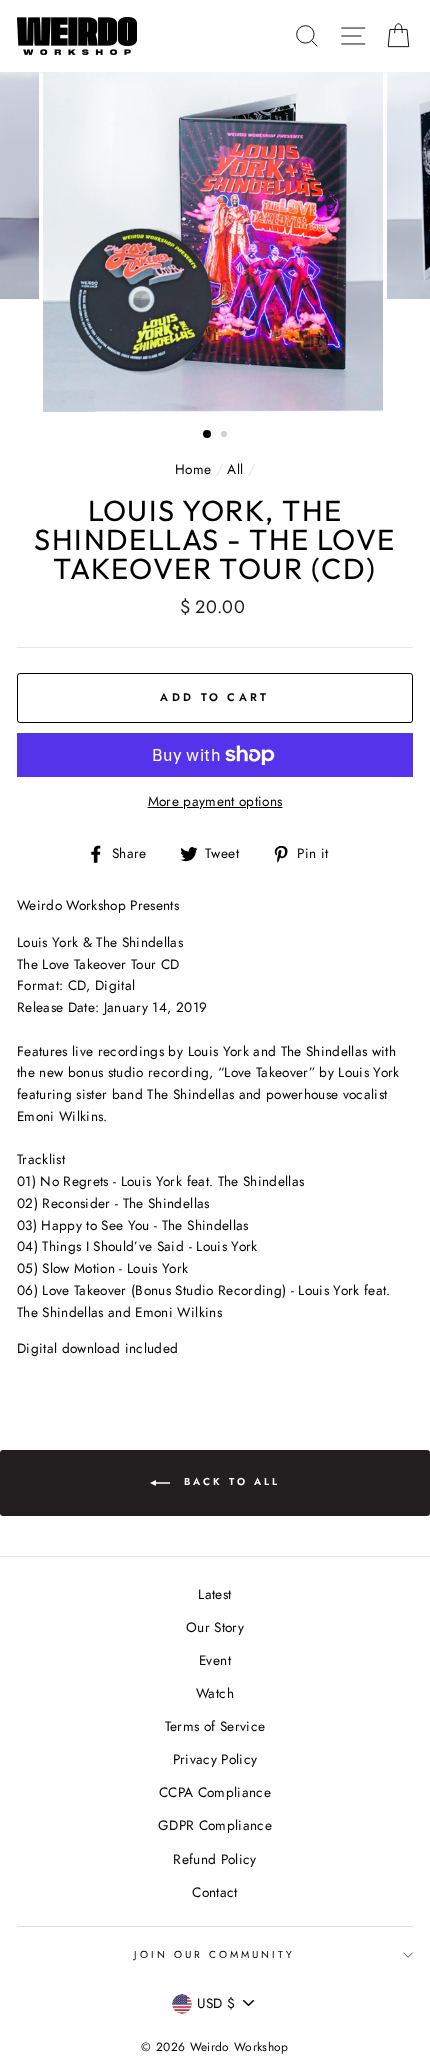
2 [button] (226, 436)
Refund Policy (214, 1859)
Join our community (214, 1954)
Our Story (215, 1627)
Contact (214, 1892)
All (235, 469)
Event (215, 1660)
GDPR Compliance (215, 1825)
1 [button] (208, 435)
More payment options (215, 801)
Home (193, 469)
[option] (215, 242)
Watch (215, 1693)
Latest (214, 1594)
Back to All (229, 1481)
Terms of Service (215, 1726)
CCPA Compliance (215, 1792)
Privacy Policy (215, 1759)
